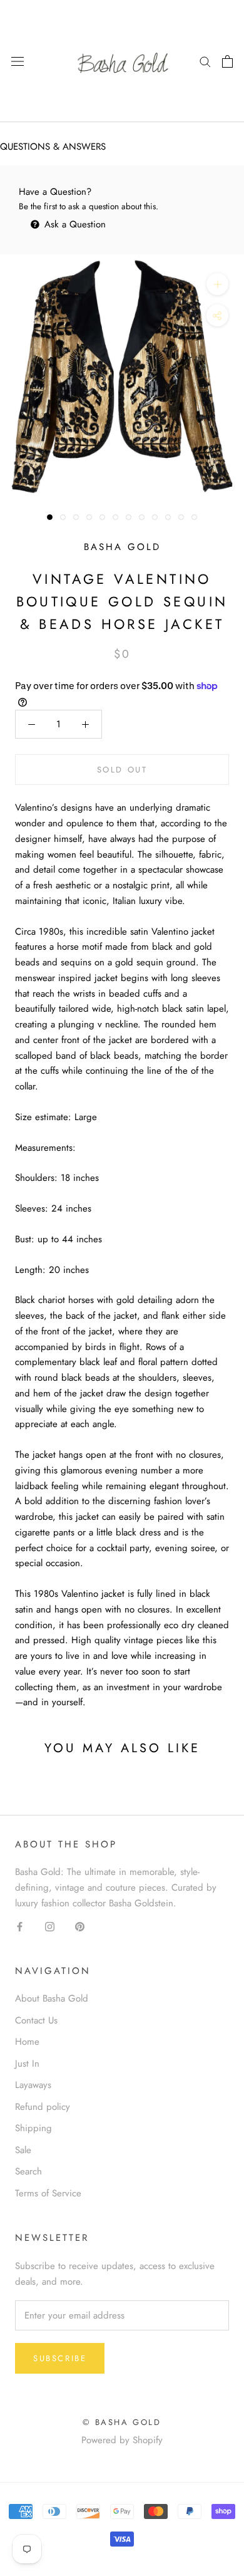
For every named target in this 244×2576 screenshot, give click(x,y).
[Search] (205, 61)
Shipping (33, 2128)
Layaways (33, 2085)
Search (28, 2171)
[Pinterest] (80, 1926)
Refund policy (43, 2107)
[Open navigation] (18, 61)
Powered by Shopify (122, 2440)
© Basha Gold (122, 2422)
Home (27, 2042)
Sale (23, 2150)
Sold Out (122, 770)
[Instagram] (50, 1926)
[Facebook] (20, 1926)
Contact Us (36, 2020)
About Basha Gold (52, 1998)
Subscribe (60, 2358)
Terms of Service (48, 2193)
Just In (27, 2064)
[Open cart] (227, 61)
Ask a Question (74, 224)
